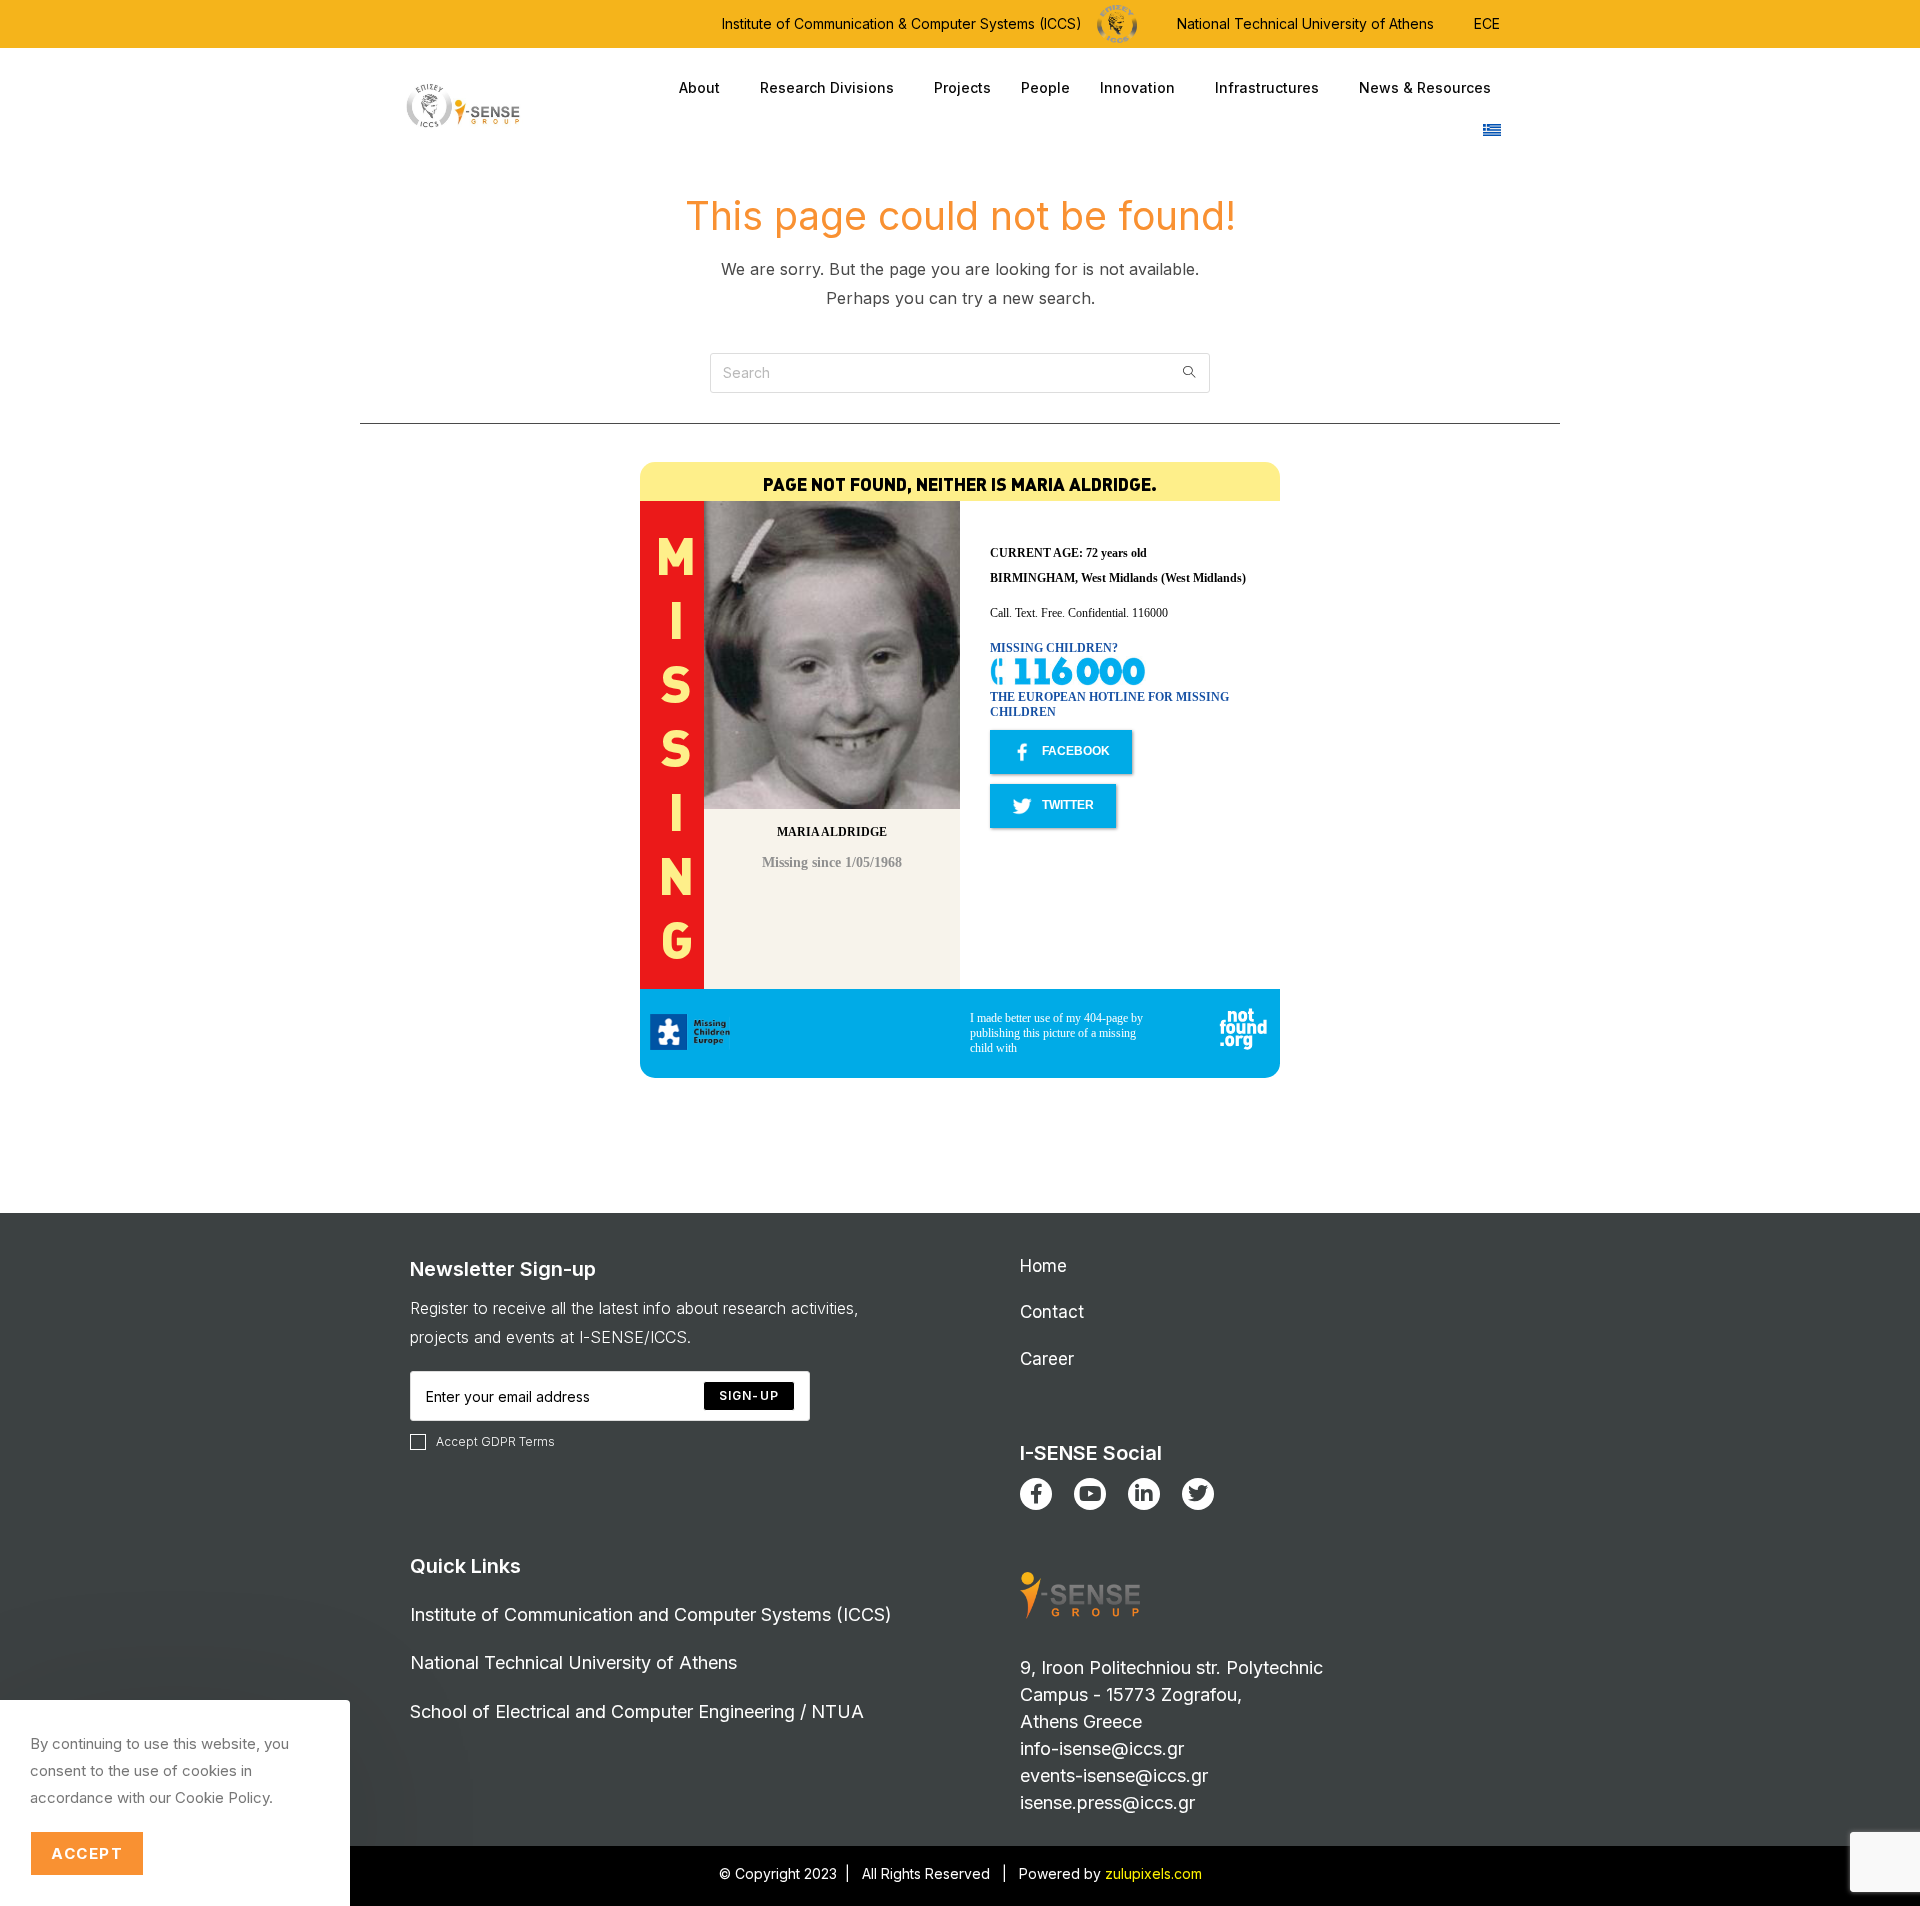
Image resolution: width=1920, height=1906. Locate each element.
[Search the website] (960, 371)
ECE (1487, 23)
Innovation (1137, 87)
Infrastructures (1267, 87)
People (1045, 87)
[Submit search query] (1190, 373)
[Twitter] (1198, 1494)
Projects (962, 87)
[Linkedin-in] (1144, 1494)
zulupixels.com (1153, 1873)
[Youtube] (1090, 1494)
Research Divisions (827, 87)
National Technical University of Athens (1305, 23)
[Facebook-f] (1036, 1494)
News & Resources (1425, 87)
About (699, 87)
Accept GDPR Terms (495, 1441)
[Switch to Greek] (1492, 130)
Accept (87, 1853)
